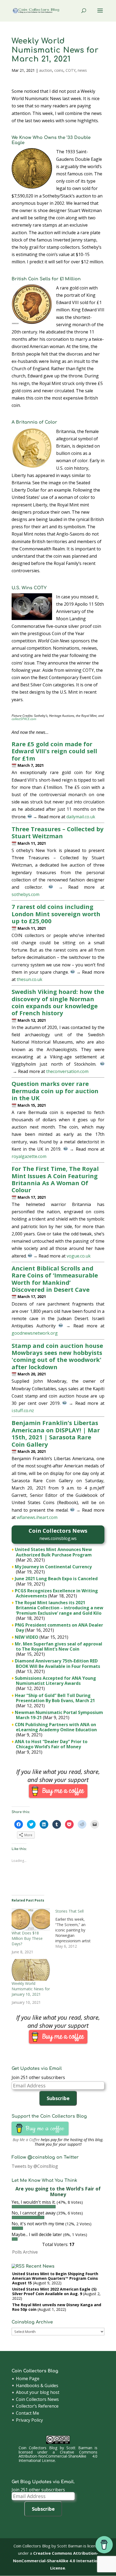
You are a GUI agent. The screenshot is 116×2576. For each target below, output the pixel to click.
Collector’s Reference (37, 2406)
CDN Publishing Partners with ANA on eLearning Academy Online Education (56, 1727)
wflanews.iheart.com (37, 1517)
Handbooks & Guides (37, 2386)
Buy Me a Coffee (26, 2140)
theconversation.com (67, 1071)
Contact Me (28, 2413)
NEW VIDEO (27, 1637)
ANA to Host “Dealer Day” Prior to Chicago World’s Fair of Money (51, 1744)
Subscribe (58, 2098)
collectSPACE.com (24, 719)
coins (59, 70)
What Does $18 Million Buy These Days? (27, 1938)
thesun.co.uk (30, 979)
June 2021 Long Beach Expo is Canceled (56, 1579)
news (82, 70)
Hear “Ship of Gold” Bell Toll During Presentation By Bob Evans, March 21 (55, 1698)
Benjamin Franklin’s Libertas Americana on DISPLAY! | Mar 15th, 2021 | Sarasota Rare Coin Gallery (56, 1433)
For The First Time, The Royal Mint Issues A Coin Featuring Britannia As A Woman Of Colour (55, 1179)
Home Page (28, 2379)
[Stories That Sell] (77, 1929)
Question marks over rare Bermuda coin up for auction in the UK (55, 1091)
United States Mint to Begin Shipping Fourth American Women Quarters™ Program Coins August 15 (55, 2278)
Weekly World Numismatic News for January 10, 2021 (31, 1989)
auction (46, 70)
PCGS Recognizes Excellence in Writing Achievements (56, 1593)
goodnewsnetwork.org (35, 1333)
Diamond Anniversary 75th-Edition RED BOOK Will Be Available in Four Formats (57, 1663)
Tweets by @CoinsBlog (35, 2166)
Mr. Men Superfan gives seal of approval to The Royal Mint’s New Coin (59, 1646)
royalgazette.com (29, 1156)
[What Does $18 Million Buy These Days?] (31, 1919)
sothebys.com (25, 894)
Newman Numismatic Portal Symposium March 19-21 (59, 1715)
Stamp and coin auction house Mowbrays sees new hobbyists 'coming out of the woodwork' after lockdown (57, 1356)
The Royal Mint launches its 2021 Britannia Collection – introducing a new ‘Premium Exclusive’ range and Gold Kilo (59, 1608)
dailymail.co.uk (81, 817)
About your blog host (38, 2392)
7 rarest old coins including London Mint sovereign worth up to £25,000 (56, 914)
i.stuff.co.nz (23, 1410)
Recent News (40, 2266)
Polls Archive (25, 2252)
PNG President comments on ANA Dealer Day (59, 1628)
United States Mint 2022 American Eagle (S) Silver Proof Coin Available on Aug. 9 (54, 2291)
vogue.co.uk (79, 1256)
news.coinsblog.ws (58, 1538)
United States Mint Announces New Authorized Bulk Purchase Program (53, 1552)
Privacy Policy (29, 2420)
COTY (71, 70)
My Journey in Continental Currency (53, 1567)
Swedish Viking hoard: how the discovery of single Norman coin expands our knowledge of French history (58, 1002)
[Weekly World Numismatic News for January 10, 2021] (31, 1970)
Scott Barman (79, 2448)
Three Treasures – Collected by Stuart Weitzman (58, 832)
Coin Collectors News (37, 2399)
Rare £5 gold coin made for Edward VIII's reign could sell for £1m (54, 751)
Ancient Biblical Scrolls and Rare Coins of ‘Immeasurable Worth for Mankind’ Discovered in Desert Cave (55, 1279)
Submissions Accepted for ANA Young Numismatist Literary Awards (55, 1681)
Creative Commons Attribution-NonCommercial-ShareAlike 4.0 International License (58, 2456)
